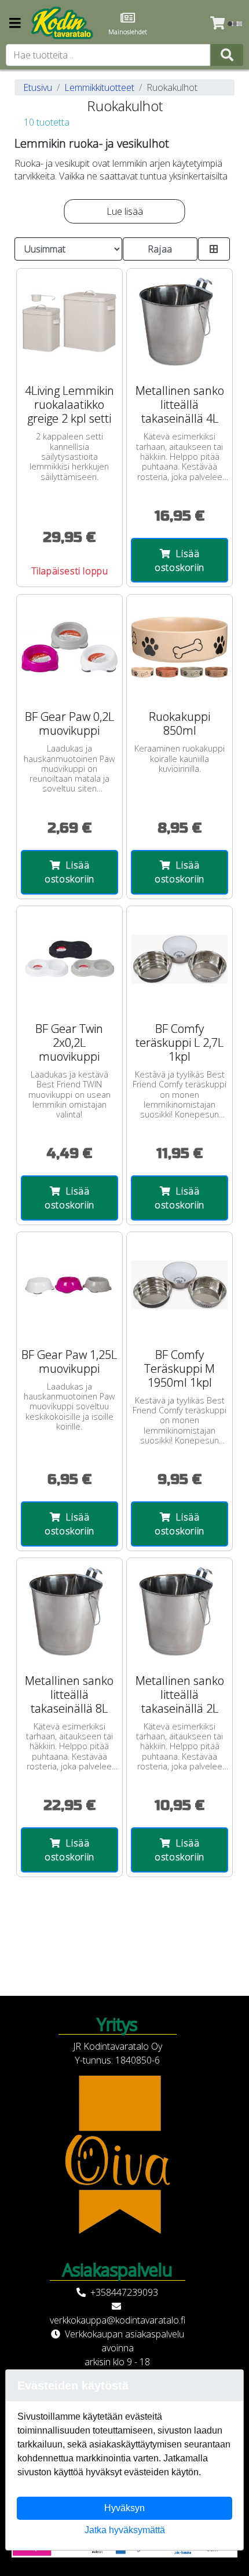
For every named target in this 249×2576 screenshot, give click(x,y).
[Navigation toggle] (15, 24)
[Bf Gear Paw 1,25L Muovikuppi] (69, 1285)
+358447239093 (124, 2292)
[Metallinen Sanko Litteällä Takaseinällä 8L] (69, 1611)
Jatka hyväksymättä (125, 2530)
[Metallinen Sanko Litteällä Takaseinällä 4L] (180, 321)
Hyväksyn (124, 2508)
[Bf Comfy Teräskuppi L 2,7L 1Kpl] (180, 959)
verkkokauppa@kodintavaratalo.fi (118, 2320)
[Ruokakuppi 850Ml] (180, 647)
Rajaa (160, 249)
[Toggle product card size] (214, 249)
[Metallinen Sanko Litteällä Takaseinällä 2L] (180, 1611)
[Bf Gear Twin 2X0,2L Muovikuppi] (69, 959)
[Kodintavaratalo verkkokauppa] (63, 23)
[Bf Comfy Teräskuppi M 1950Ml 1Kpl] (180, 1285)
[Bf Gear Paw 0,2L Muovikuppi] (69, 647)
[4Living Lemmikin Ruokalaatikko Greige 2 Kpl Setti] (69, 321)
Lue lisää (125, 211)
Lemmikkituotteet (99, 87)
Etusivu (38, 87)
